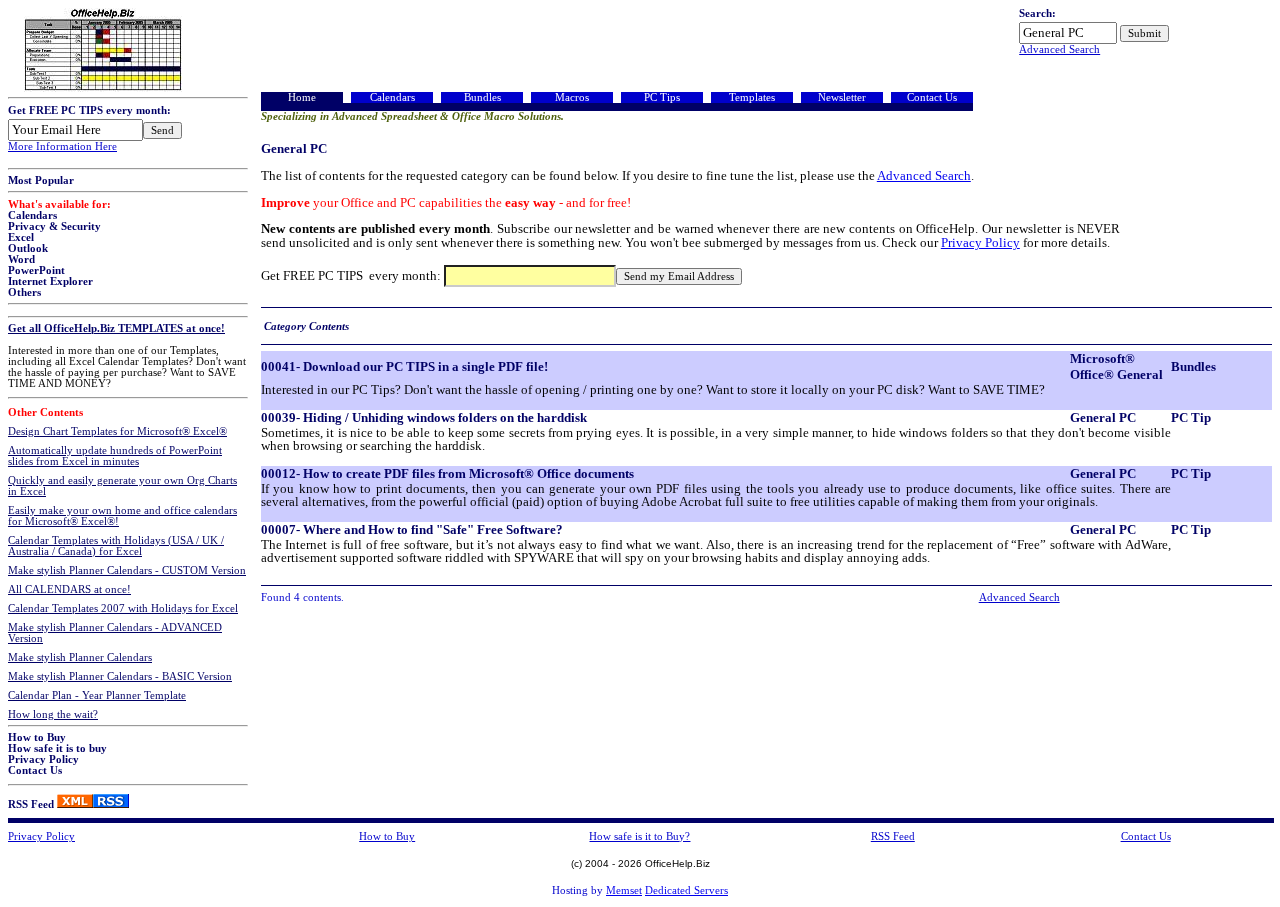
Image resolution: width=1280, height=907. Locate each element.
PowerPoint (36, 270)
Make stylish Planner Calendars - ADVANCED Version (115, 633)
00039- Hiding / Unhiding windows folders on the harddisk (424, 417)
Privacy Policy (43, 759)
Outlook (28, 248)
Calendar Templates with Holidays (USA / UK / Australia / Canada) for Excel (116, 546)
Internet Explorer (50, 281)
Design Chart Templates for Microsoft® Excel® (117, 431)
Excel (21, 237)
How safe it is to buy (57, 748)
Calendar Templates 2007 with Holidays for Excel (123, 608)
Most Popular (41, 180)
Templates (752, 97)
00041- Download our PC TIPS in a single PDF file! (404, 366)
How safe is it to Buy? (639, 836)
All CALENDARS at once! (69, 589)
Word (21, 259)
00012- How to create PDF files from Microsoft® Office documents (447, 473)
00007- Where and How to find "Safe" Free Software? (412, 529)
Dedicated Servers (686, 890)
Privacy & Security (54, 226)
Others (24, 292)
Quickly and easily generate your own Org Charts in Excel (122, 486)
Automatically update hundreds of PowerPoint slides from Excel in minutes (115, 456)
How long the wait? (53, 714)
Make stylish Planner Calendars (80, 657)
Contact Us (35, 770)
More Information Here (62, 146)
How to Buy (37, 737)
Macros (572, 97)
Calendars (32, 215)
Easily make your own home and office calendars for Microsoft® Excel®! (122, 516)
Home (302, 97)
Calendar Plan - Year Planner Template (97, 695)
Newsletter (842, 97)
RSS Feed (31, 804)
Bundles (482, 97)
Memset (624, 890)
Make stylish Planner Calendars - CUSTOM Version (127, 570)
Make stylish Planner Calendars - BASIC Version (120, 676)
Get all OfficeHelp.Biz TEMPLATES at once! (116, 328)
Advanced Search (1059, 49)
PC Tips (662, 97)
